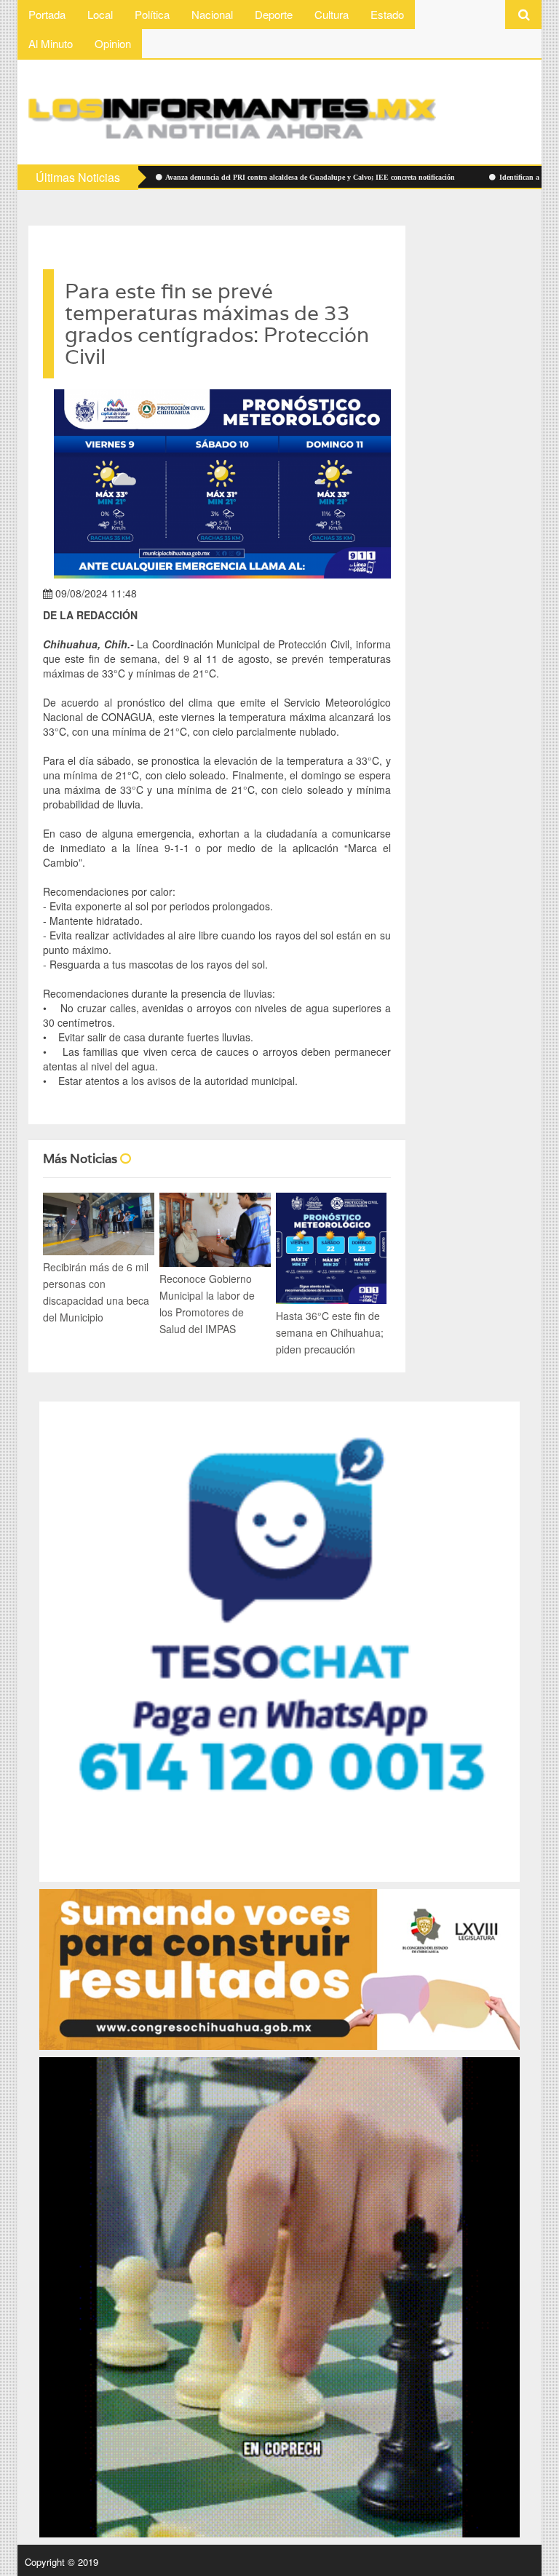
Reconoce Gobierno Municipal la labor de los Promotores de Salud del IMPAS (207, 1304)
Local (100, 14)
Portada (47, 14)
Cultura (332, 14)
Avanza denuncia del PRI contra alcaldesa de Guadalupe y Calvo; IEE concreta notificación (229, 177)
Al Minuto (51, 43)
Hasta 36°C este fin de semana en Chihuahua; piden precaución (330, 1332)
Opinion (113, 43)
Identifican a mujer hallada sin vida (475, 177)
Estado (387, 14)
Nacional (212, 14)
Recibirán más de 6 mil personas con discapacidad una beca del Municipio (96, 1292)
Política (152, 14)
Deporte (274, 14)
